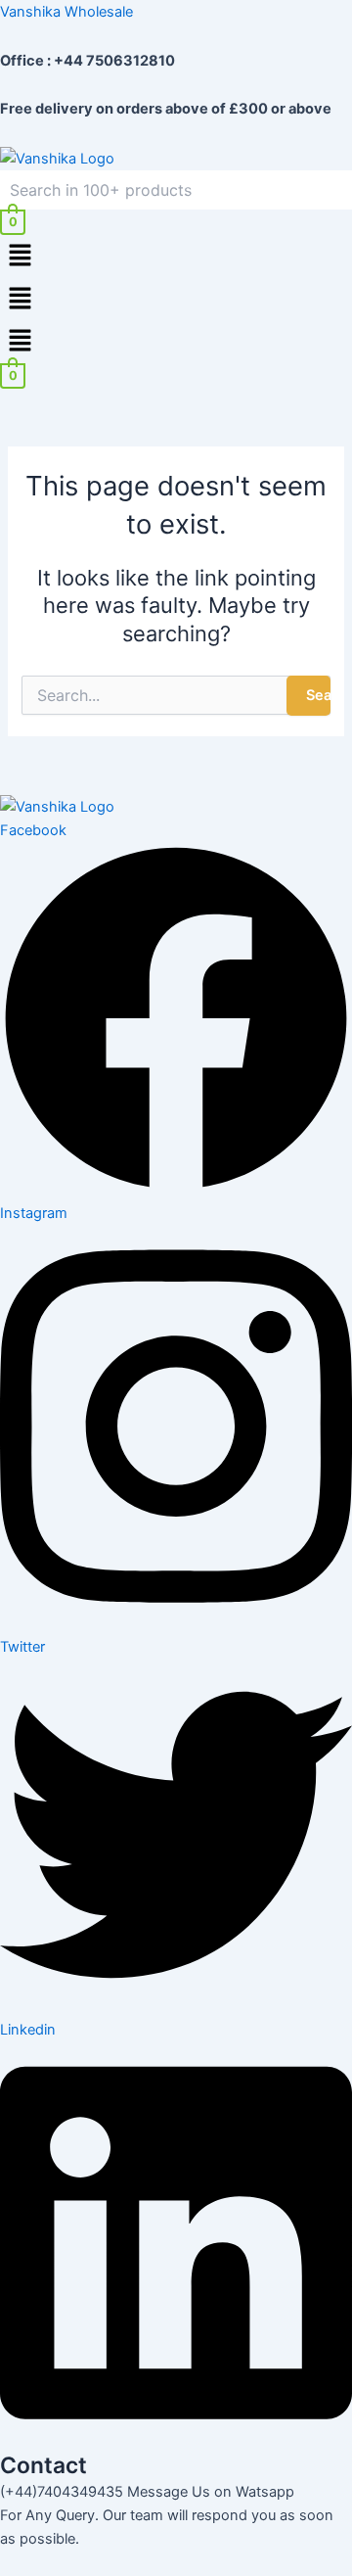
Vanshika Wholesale (66, 12)
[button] (176, 256)
